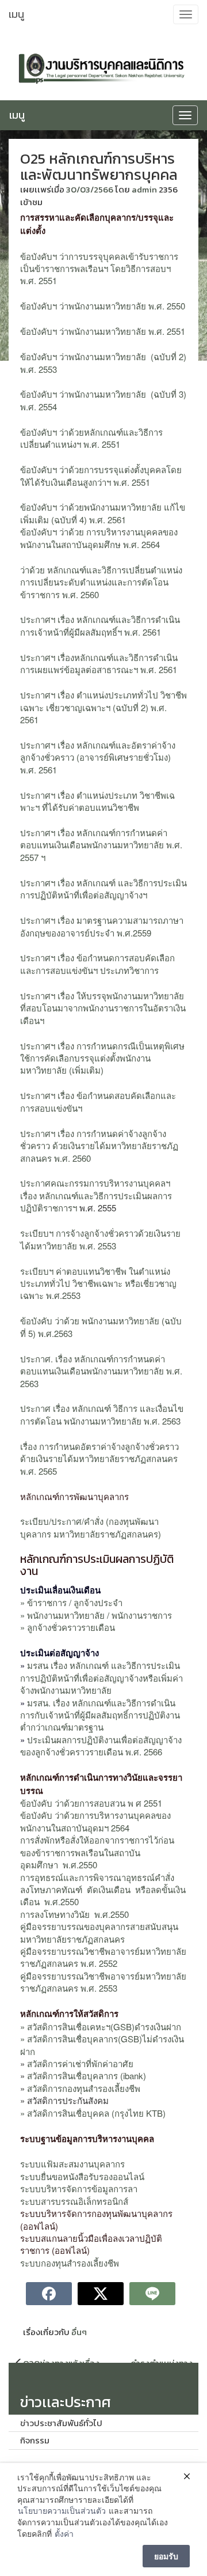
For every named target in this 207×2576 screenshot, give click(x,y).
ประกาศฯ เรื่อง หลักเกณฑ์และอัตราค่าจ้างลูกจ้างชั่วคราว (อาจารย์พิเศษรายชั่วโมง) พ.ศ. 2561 (98, 757)
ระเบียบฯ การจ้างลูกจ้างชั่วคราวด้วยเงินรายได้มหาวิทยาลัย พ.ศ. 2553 (100, 1239)
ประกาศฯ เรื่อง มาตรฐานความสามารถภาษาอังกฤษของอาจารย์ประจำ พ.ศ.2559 (102, 926)
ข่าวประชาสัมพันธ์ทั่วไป (61, 2423)
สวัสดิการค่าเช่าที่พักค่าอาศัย (80, 2063)
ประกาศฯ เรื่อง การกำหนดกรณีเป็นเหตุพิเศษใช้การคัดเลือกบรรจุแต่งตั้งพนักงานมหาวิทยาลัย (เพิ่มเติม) (102, 1058)
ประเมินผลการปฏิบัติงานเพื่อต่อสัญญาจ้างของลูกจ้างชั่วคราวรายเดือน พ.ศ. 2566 (101, 1746)
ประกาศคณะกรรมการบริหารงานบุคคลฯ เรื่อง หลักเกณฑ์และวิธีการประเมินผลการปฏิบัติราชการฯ (96, 1195)
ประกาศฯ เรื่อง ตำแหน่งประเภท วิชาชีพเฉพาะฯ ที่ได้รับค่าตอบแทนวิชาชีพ (97, 801)
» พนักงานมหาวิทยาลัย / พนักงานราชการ (96, 1615)
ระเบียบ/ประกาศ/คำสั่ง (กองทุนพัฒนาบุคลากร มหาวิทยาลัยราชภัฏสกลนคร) (91, 1527)
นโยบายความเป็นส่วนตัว (62, 2511)
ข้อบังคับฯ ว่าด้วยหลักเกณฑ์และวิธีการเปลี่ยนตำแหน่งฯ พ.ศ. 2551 (91, 438)
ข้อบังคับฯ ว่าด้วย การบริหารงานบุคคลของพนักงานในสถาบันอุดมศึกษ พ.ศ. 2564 (99, 538)
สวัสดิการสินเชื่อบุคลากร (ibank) (87, 2075)
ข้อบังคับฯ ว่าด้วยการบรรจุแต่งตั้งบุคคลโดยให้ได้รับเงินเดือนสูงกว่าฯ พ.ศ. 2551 (101, 475)
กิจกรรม (35, 2440)
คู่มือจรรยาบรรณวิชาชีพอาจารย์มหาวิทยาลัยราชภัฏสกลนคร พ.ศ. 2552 (103, 1957)
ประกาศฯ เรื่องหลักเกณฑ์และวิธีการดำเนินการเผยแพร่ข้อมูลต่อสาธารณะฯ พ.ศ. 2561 (99, 663)
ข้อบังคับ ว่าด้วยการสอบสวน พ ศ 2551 (91, 1803)
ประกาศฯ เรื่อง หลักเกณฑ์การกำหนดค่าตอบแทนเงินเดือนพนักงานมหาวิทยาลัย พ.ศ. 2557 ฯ (101, 845)
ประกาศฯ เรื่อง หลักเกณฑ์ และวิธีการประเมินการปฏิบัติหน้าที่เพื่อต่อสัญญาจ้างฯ (103, 889)
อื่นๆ (79, 2332)
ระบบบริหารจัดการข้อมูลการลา (79, 2188)
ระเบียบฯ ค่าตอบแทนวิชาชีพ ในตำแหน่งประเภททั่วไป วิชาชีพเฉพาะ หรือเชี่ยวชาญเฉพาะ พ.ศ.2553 (98, 1283)
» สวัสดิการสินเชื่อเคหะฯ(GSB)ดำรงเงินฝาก (101, 2027)
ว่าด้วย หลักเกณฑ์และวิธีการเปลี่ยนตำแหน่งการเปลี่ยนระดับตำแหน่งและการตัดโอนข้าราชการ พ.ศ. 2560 (101, 582)
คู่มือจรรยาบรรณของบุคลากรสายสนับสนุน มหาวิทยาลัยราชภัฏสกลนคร (99, 1932)
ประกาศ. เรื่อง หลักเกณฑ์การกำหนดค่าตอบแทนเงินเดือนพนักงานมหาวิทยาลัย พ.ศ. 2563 (101, 1371)
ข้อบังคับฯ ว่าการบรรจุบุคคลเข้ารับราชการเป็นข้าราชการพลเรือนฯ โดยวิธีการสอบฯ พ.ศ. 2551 (99, 269)
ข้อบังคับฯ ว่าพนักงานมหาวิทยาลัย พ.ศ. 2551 (103, 331)
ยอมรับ (166, 2556)
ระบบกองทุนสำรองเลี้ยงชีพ (70, 2263)
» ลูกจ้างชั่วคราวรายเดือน (68, 1627)
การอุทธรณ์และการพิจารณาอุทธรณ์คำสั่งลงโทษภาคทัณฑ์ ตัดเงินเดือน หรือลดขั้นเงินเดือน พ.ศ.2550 (103, 1890)
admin (144, 189)
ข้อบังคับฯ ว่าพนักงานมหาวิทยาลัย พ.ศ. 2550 (103, 306)
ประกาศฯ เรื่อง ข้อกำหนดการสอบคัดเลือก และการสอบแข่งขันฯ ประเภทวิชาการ (97, 964)
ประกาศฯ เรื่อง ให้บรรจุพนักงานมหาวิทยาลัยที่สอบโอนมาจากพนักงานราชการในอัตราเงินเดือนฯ (103, 1008)
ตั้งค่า (64, 2534)
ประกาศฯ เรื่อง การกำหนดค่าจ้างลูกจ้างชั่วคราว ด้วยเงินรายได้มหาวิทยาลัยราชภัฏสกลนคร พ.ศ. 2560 (99, 1146)
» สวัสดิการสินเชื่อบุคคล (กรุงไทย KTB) (93, 2113)
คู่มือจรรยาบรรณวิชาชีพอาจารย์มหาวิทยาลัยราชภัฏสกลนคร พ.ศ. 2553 (103, 1982)
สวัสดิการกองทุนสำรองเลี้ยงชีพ (83, 2088)
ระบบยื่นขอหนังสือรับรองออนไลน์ (82, 2176)
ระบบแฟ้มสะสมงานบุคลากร (72, 2164)
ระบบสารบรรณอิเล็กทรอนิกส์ (74, 2201)
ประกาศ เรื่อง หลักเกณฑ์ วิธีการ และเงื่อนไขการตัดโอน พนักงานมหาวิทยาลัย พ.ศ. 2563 (102, 1414)
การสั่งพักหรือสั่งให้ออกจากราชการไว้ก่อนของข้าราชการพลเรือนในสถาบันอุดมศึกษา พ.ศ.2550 (97, 1852)
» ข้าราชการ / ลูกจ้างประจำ (71, 1602)
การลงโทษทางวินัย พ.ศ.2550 (76, 1914)
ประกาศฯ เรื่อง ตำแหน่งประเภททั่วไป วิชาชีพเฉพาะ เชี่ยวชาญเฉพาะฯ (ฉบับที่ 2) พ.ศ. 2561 (103, 707)
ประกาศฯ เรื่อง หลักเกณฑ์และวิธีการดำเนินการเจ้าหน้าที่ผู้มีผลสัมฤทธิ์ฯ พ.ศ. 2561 (100, 625)
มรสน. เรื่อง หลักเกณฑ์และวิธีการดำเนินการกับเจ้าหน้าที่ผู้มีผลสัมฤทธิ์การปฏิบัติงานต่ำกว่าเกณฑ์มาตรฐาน (100, 1715)
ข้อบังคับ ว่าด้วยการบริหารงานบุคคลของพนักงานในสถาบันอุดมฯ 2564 (95, 1821)
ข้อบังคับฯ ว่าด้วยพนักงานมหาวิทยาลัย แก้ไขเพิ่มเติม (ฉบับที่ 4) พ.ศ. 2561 (103, 513)
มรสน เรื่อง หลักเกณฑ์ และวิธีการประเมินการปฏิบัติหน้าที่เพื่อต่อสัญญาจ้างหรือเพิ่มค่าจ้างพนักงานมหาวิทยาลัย (101, 1678)
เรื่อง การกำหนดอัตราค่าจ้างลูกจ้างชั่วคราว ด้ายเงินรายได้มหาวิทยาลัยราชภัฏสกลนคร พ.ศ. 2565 (99, 1459)
